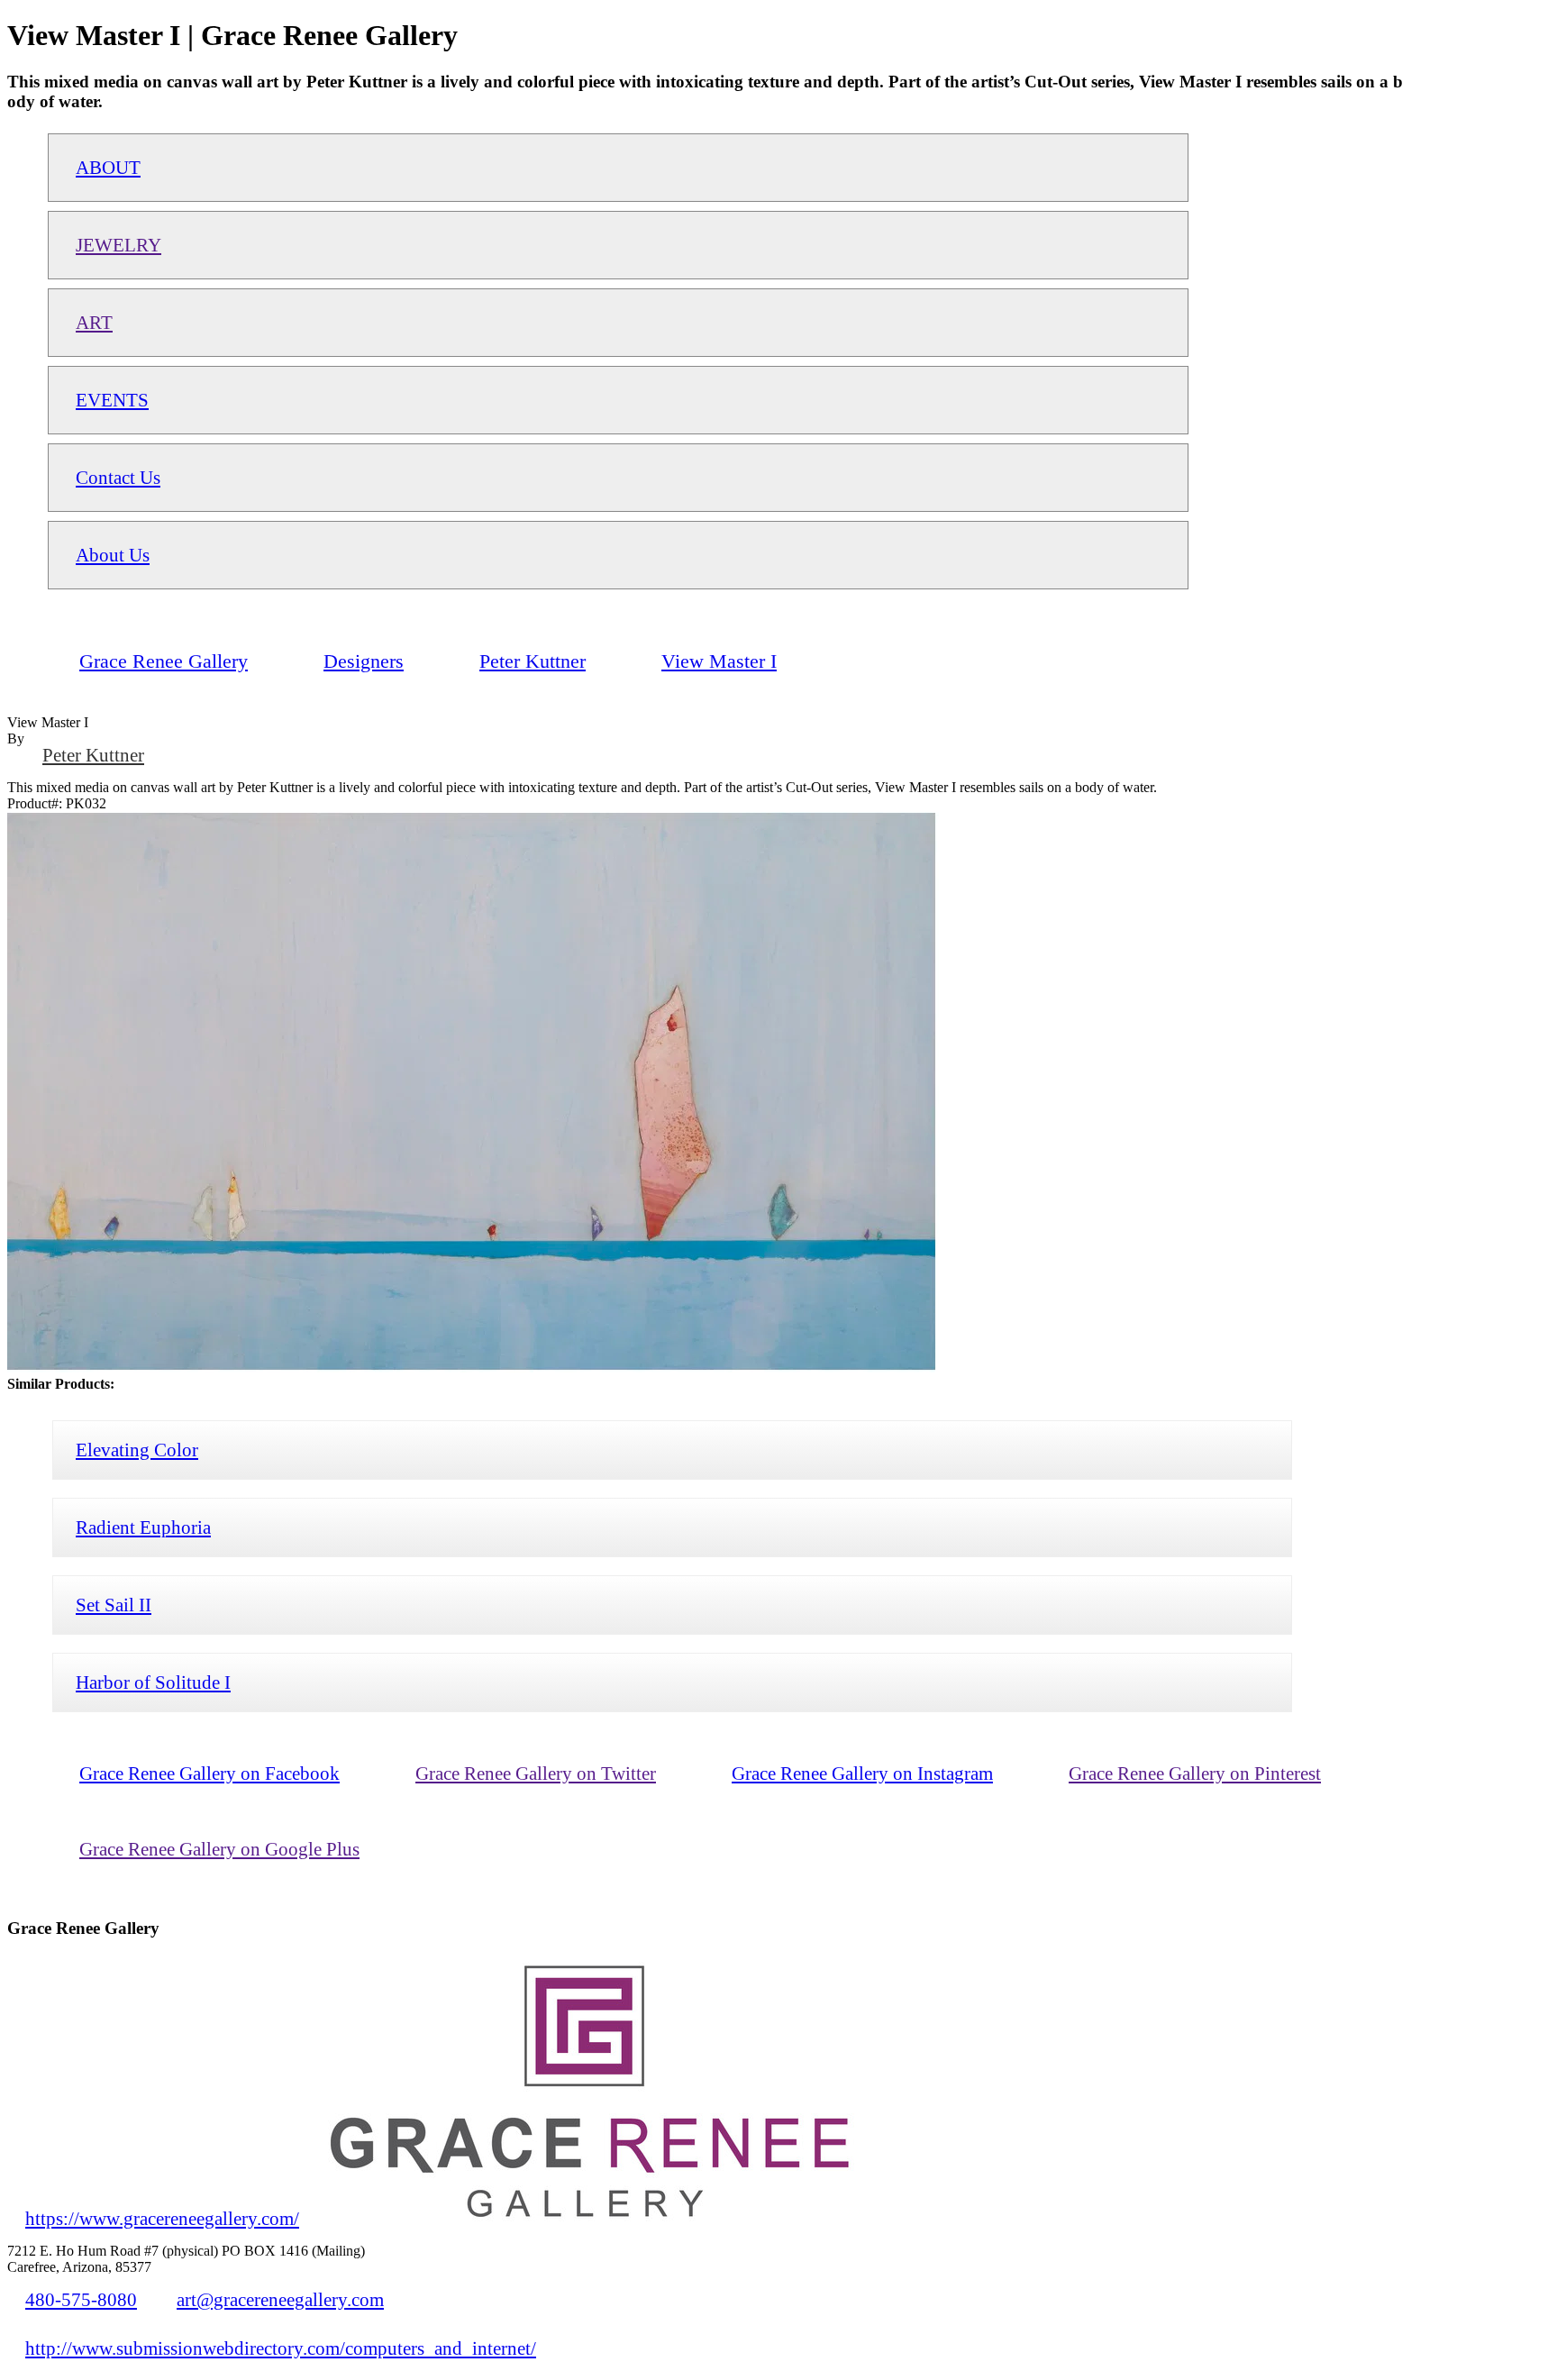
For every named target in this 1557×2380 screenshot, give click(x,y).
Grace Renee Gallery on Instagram (862, 1773)
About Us (113, 555)
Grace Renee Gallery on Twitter (536, 1773)
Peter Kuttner (93, 755)
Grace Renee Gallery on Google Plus (219, 1849)
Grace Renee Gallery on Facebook (209, 1773)
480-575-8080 (81, 2299)
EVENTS (112, 400)
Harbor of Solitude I (153, 1682)
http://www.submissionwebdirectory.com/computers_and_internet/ (281, 2348)
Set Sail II (114, 1605)
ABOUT (108, 167)
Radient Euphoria (143, 1527)
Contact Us (118, 477)
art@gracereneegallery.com (280, 2299)
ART (94, 322)
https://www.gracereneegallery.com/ (162, 2218)
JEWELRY (118, 245)
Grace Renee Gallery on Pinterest (1195, 1773)
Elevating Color (137, 1450)
